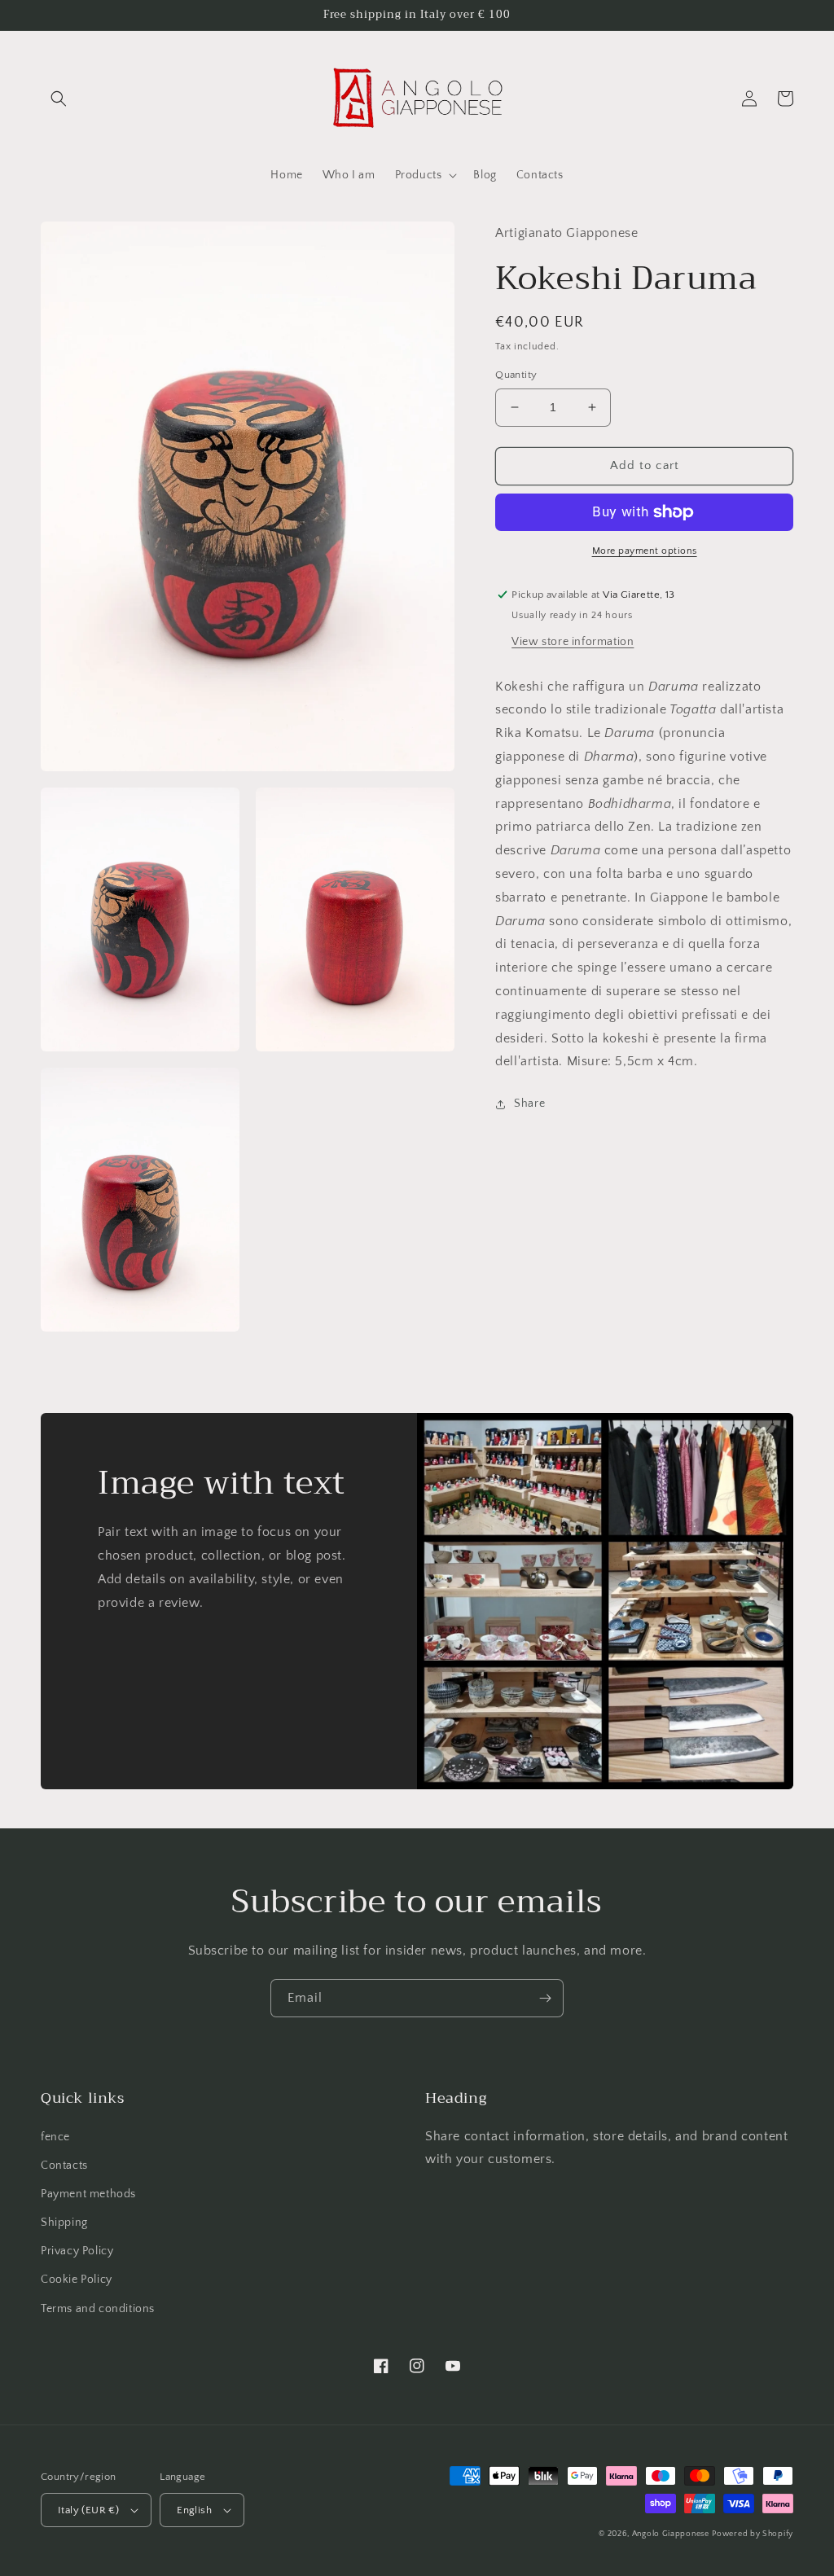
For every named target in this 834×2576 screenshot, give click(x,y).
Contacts (64, 2166)
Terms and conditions (98, 2309)
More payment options (645, 551)
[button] (59, 99)
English (194, 2510)
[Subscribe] (545, 1998)
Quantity (516, 375)
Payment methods (88, 2194)
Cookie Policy (77, 2280)
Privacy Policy (77, 2251)
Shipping (64, 2223)
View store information (573, 642)
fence (55, 2137)
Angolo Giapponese (671, 2534)
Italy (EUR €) (88, 2510)
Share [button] (529, 1104)
